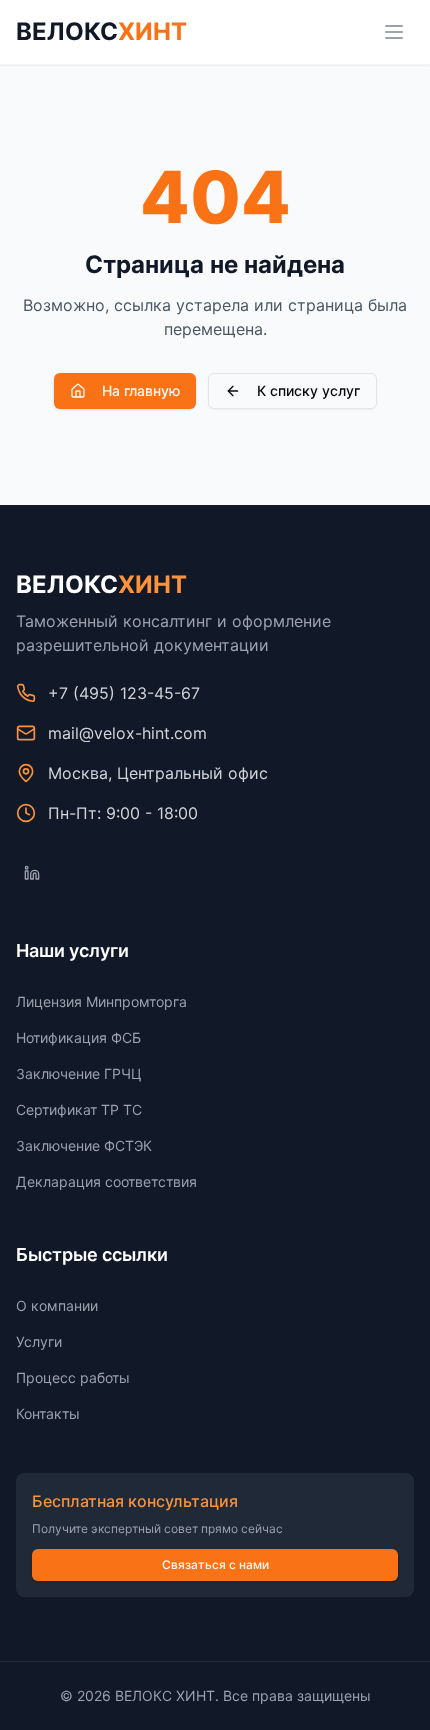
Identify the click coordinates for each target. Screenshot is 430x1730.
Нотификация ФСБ (78, 1037)
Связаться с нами (215, 1564)
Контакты (48, 1413)
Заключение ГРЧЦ (79, 1073)
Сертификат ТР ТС (79, 1109)
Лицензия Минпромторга (101, 1001)
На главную (141, 390)
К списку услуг (308, 390)
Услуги (39, 1341)
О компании (57, 1305)
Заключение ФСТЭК (84, 1145)
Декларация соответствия (106, 1181)
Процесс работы (73, 1377)
